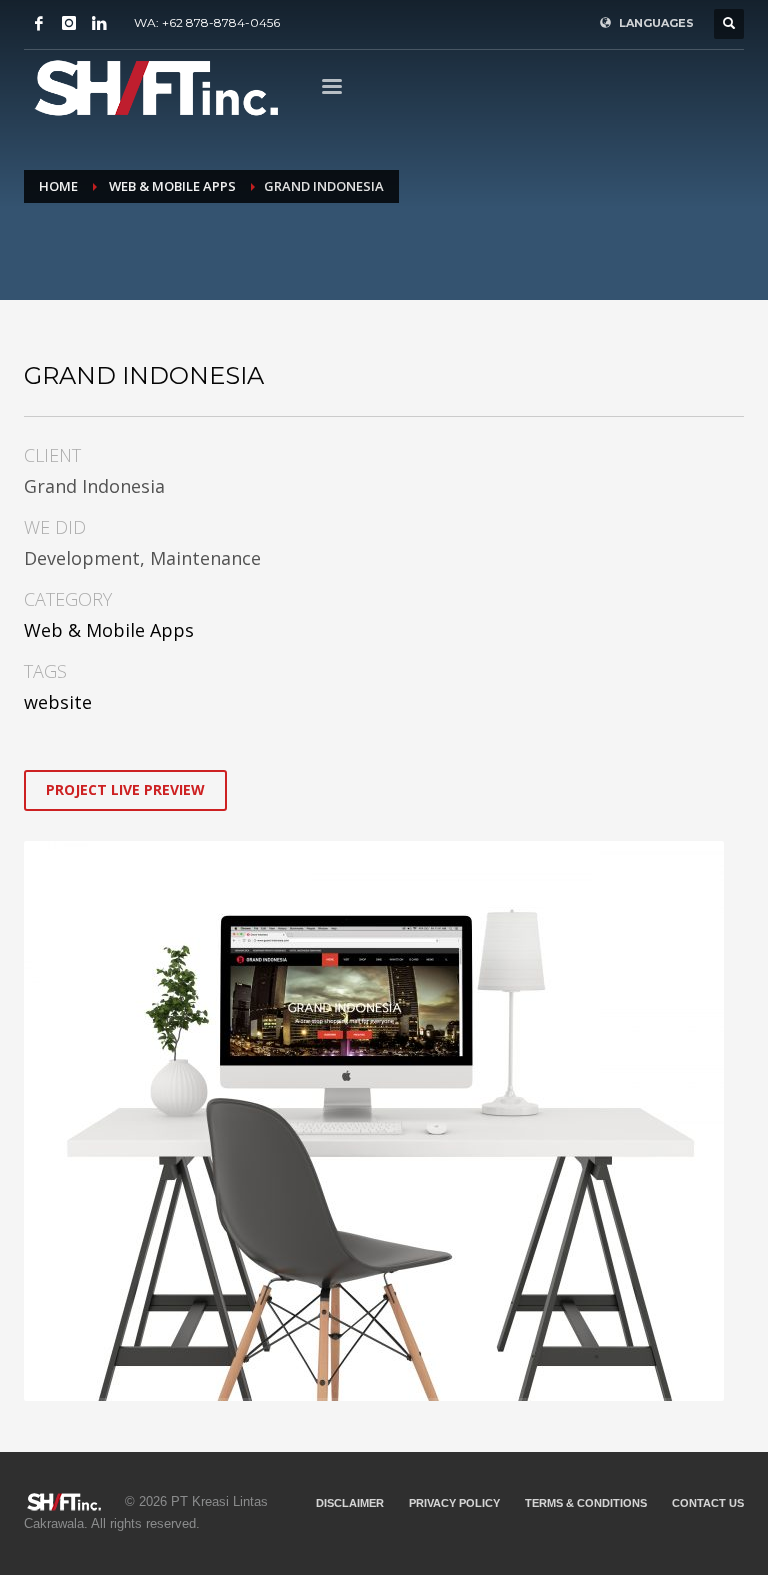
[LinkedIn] (99, 23)
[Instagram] (69, 23)
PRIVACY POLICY (454, 1503)
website (58, 702)
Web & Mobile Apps (109, 630)
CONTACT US (708, 1503)
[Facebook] (39, 23)
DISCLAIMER (350, 1503)
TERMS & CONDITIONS (586, 1503)
